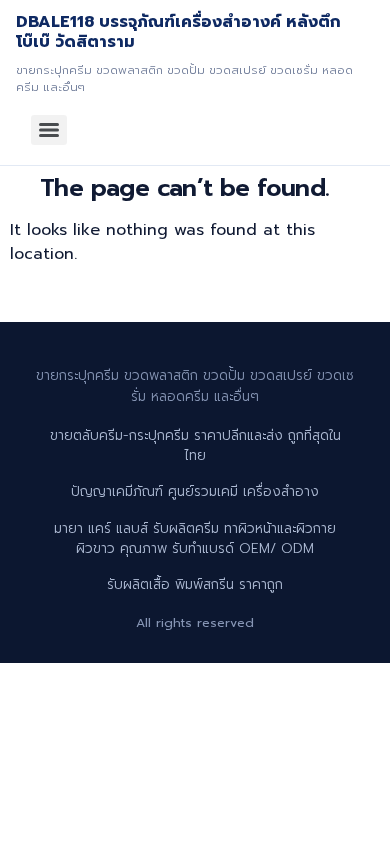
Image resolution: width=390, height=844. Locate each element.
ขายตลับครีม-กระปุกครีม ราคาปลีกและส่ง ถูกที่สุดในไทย (195, 445)
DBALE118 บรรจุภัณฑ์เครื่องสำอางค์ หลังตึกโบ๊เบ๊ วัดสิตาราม (178, 32)
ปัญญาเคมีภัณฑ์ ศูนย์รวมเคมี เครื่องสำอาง (195, 491)
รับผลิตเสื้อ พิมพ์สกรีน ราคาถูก (195, 584)
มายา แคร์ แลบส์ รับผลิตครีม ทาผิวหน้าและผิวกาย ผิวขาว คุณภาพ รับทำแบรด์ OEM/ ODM (195, 538)
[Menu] (49, 130)
